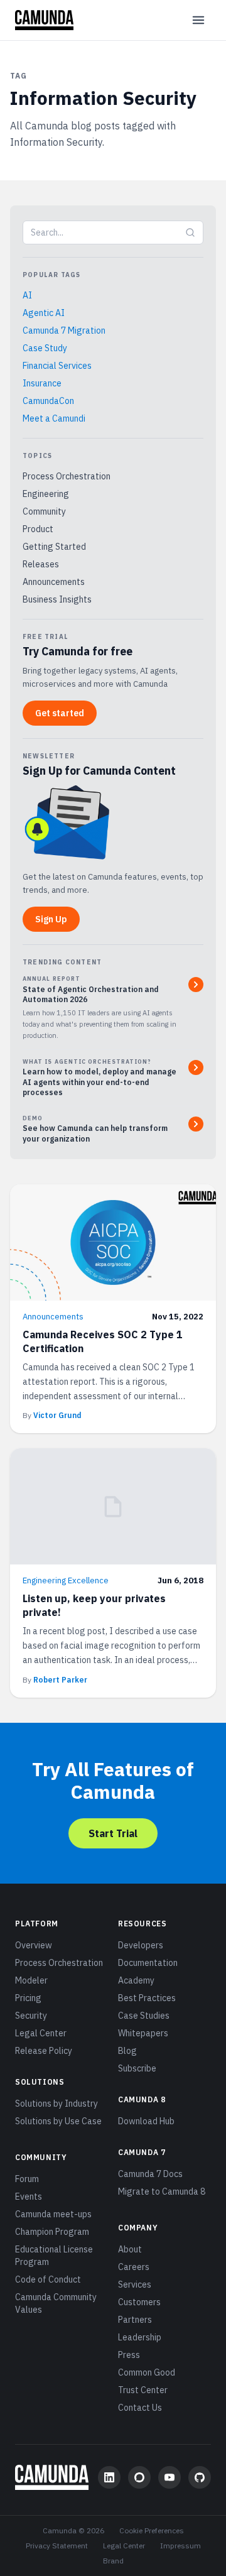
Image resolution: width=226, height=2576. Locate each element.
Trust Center (143, 2390)
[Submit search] (190, 232)
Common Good (147, 2372)
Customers (139, 2302)
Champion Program (52, 2232)
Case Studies (144, 2016)
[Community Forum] (139, 2477)
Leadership (140, 2337)
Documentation (148, 1963)
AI (27, 295)
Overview (34, 1945)
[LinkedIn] (109, 2477)
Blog (127, 2051)
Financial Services (57, 366)
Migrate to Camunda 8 (162, 2191)
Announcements (54, 582)
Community (44, 511)
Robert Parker (60, 1680)
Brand (113, 2561)
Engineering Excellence (66, 1580)
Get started (60, 713)
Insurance (42, 383)
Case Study (45, 348)
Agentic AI (44, 313)
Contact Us (140, 2408)
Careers (134, 2267)
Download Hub (146, 2121)
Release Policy (44, 2051)
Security (31, 2016)
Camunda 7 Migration (64, 330)
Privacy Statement (57, 2546)
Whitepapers (143, 2033)
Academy (136, 1980)
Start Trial (113, 1833)
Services (135, 2284)
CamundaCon (48, 401)
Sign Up (51, 919)
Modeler (31, 1980)
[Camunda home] (44, 20)
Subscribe (137, 2068)
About (130, 2249)
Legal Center (41, 2033)
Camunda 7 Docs (150, 2174)
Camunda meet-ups (53, 2214)
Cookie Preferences (152, 2530)
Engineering (46, 494)
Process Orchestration (67, 476)
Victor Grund (57, 1415)
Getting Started (54, 547)
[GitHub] (200, 2477)
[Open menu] (198, 20)
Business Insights (57, 599)
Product (38, 529)
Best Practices (147, 1998)
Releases (41, 564)
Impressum (180, 2546)
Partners (135, 2320)
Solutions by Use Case (58, 2121)
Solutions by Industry (56, 2104)
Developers (141, 1945)
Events (29, 2197)
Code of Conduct (48, 2279)
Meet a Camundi (54, 418)
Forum (27, 2179)
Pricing (28, 1998)
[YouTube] (169, 2477)
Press (129, 2355)
